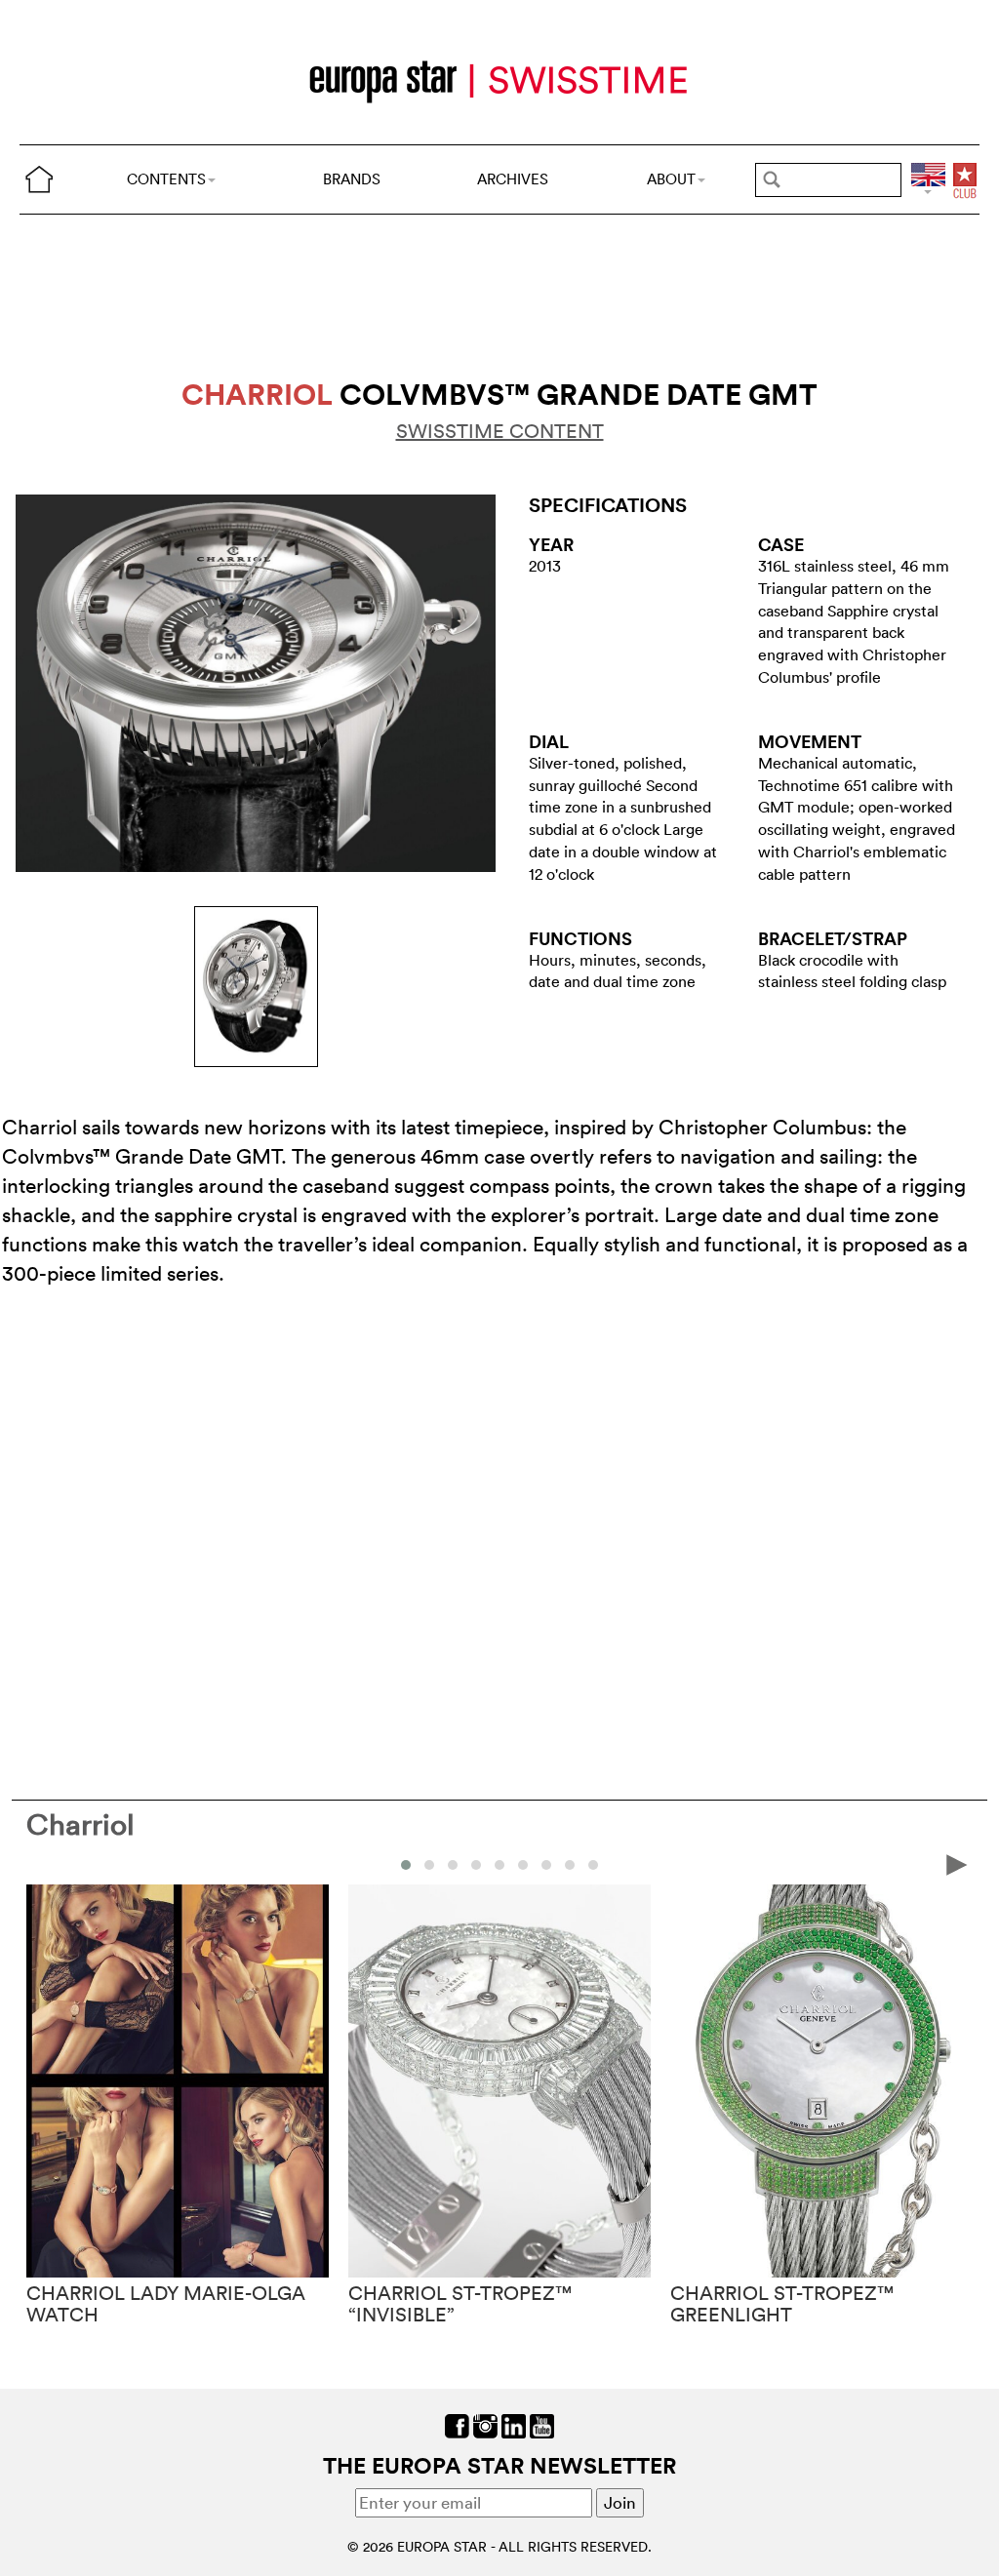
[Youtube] (542, 2424)
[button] (406, 1865)
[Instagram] (485, 2424)
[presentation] (42, 1863)
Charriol (80, 1824)
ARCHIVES (513, 179)
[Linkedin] (514, 2424)
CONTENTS (166, 179)
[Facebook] (457, 2424)
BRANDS (352, 179)
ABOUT (671, 179)
